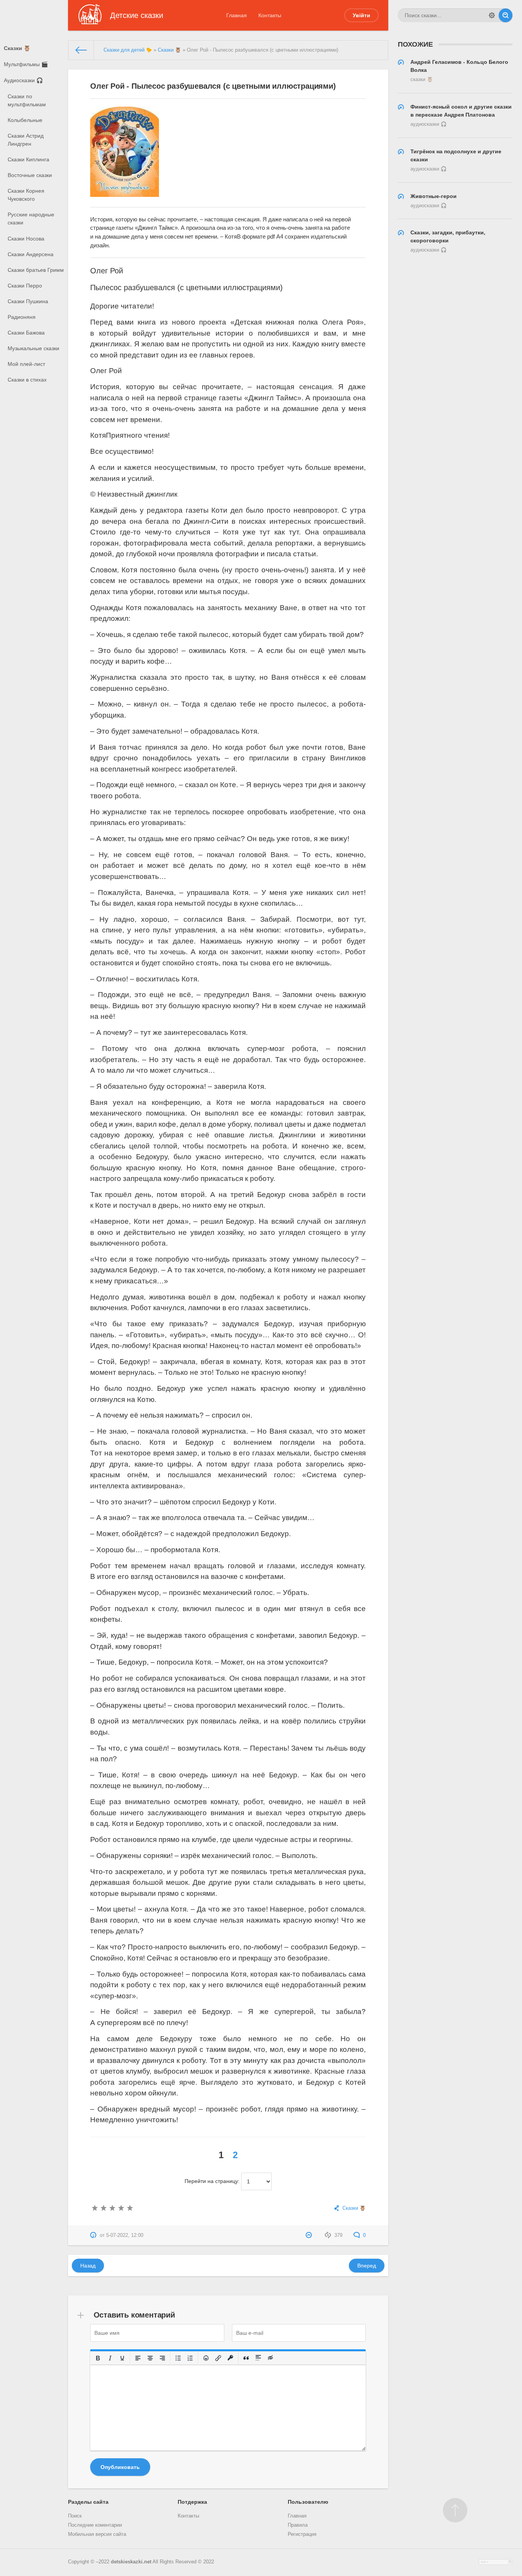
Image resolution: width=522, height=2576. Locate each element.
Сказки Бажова (26, 333)
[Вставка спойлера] (259, 2358)
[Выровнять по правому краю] (163, 2358)
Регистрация (302, 2534)
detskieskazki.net (131, 2562)
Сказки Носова (26, 239)
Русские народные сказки (31, 218)
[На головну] (81, 50)
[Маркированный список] (178, 2358)
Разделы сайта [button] (88, 2502)
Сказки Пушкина (28, 301)
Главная (237, 15)
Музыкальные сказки (33, 348)
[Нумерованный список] (191, 2358)
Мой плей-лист (26, 364)
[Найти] (506, 15)
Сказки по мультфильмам (27, 100)
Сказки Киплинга (28, 159)
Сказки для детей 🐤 (128, 50)
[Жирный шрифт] (98, 2358)
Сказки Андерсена (31, 254)
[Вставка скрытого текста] (271, 2358)
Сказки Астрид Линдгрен (26, 140)
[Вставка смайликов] (206, 2358)
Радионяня (22, 317)
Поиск (75, 2516)
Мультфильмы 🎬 (26, 64)
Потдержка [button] (192, 2502)
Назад (88, 2266)
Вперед (367, 2266)
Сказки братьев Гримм (36, 270)
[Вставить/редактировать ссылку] (219, 2358)
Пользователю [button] (308, 2502)
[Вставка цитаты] (246, 2358)
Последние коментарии (95, 2525)
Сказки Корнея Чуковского (26, 195)
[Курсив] (110, 2358)
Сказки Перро (25, 286)
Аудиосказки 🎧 (23, 80)
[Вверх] (455, 2510)
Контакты (270, 15)
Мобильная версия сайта (97, 2534)
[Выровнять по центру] (151, 2358)
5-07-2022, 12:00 (125, 2235)
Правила (298, 2525)
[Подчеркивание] (123, 2358)
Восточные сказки (30, 175)
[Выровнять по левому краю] (138, 2358)
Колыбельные (25, 120)
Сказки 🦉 (17, 48)
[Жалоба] (310, 2235)
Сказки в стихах (27, 380)
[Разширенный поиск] (492, 15)
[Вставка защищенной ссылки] (231, 2358)
